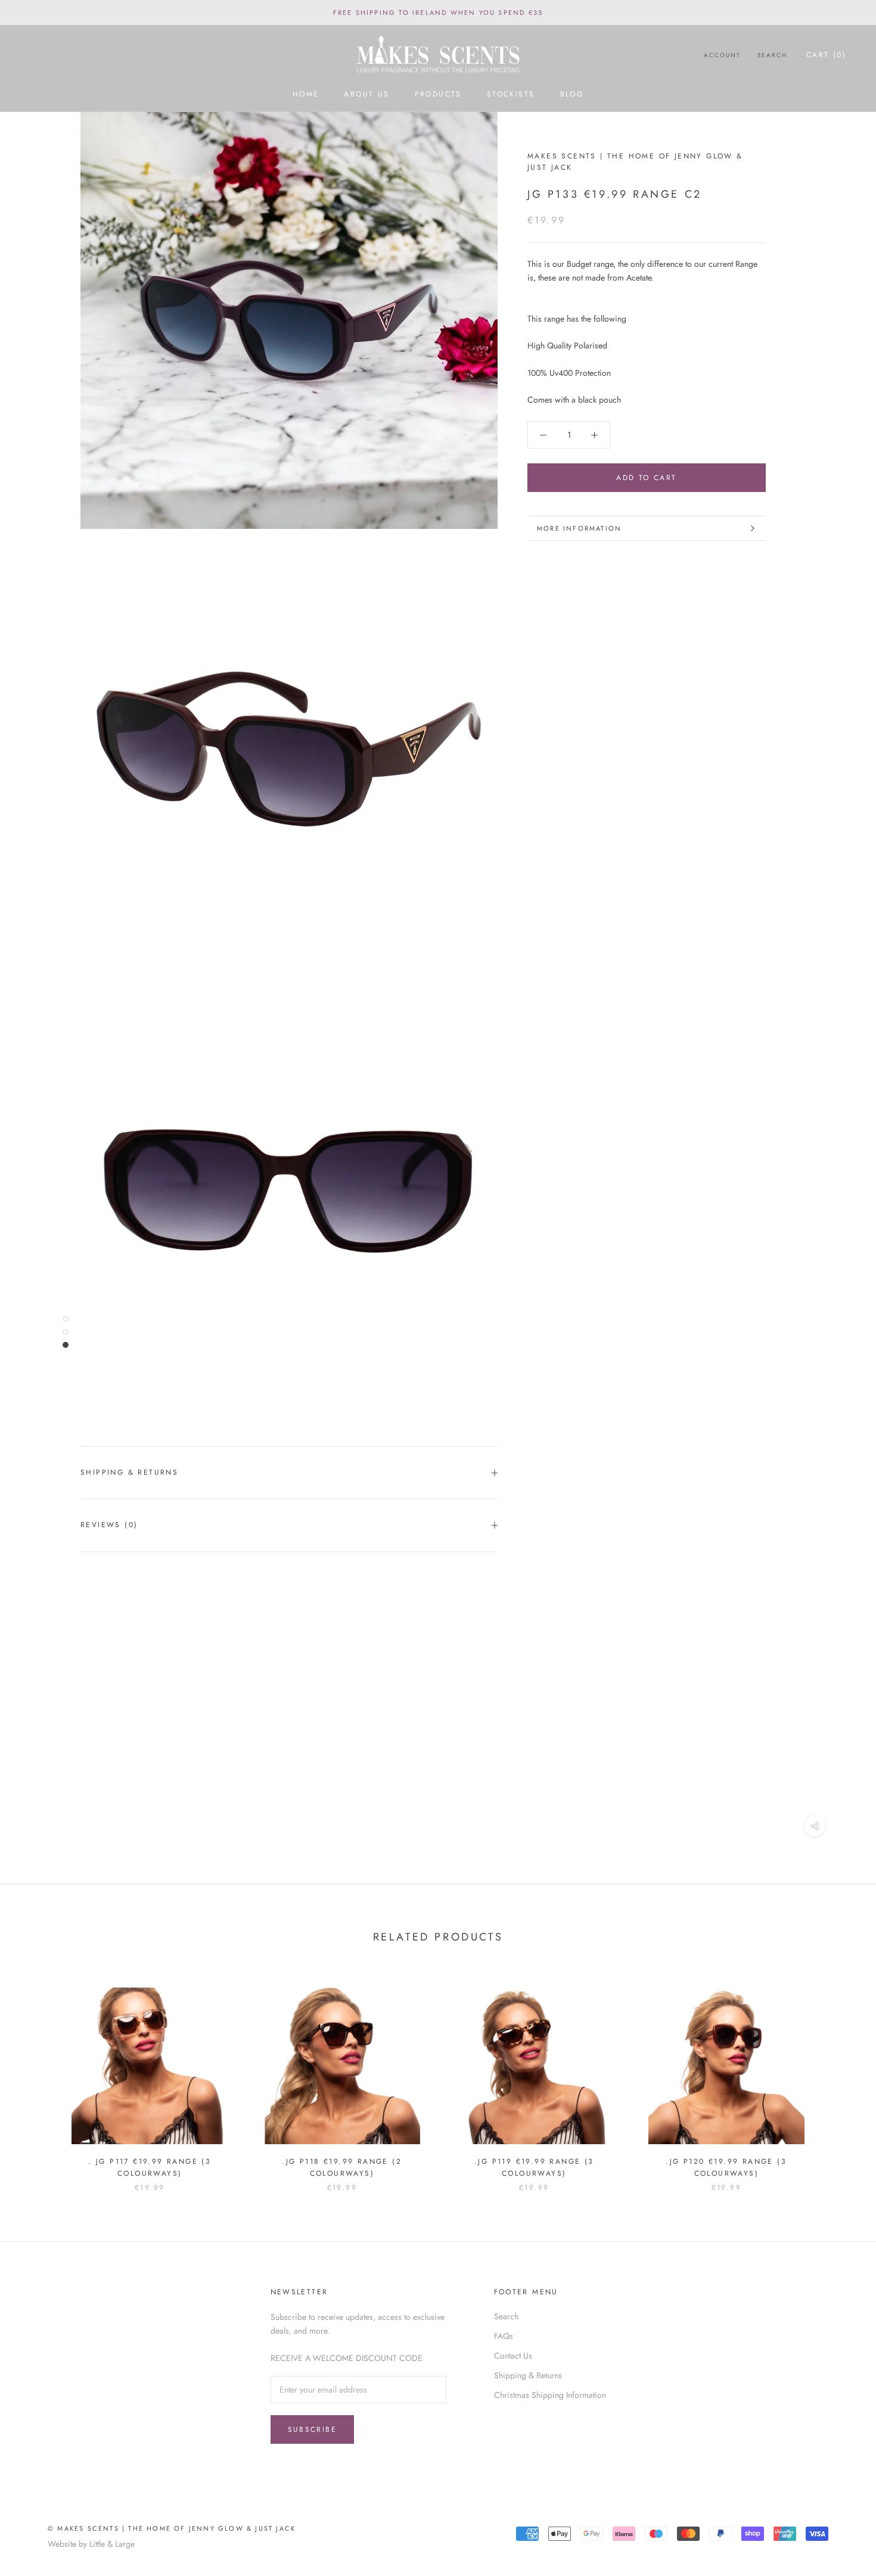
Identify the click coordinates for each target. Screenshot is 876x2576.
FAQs (504, 2336)
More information (579, 528)
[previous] (37, 2077)
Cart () (826, 55)
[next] (839, 2077)
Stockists (511, 95)
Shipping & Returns (129, 1472)
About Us (366, 95)
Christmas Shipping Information (550, 2395)
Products (438, 95)
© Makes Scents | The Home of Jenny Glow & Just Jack (172, 2528)
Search (772, 55)
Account (722, 55)
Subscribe (313, 2429)
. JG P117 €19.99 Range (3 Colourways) (150, 2167)
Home (306, 95)
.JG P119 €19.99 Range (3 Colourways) (534, 2167)
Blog (572, 95)
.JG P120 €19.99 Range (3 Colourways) (726, 2167)
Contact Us (513, 2356)
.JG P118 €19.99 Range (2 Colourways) (342, 2167)
